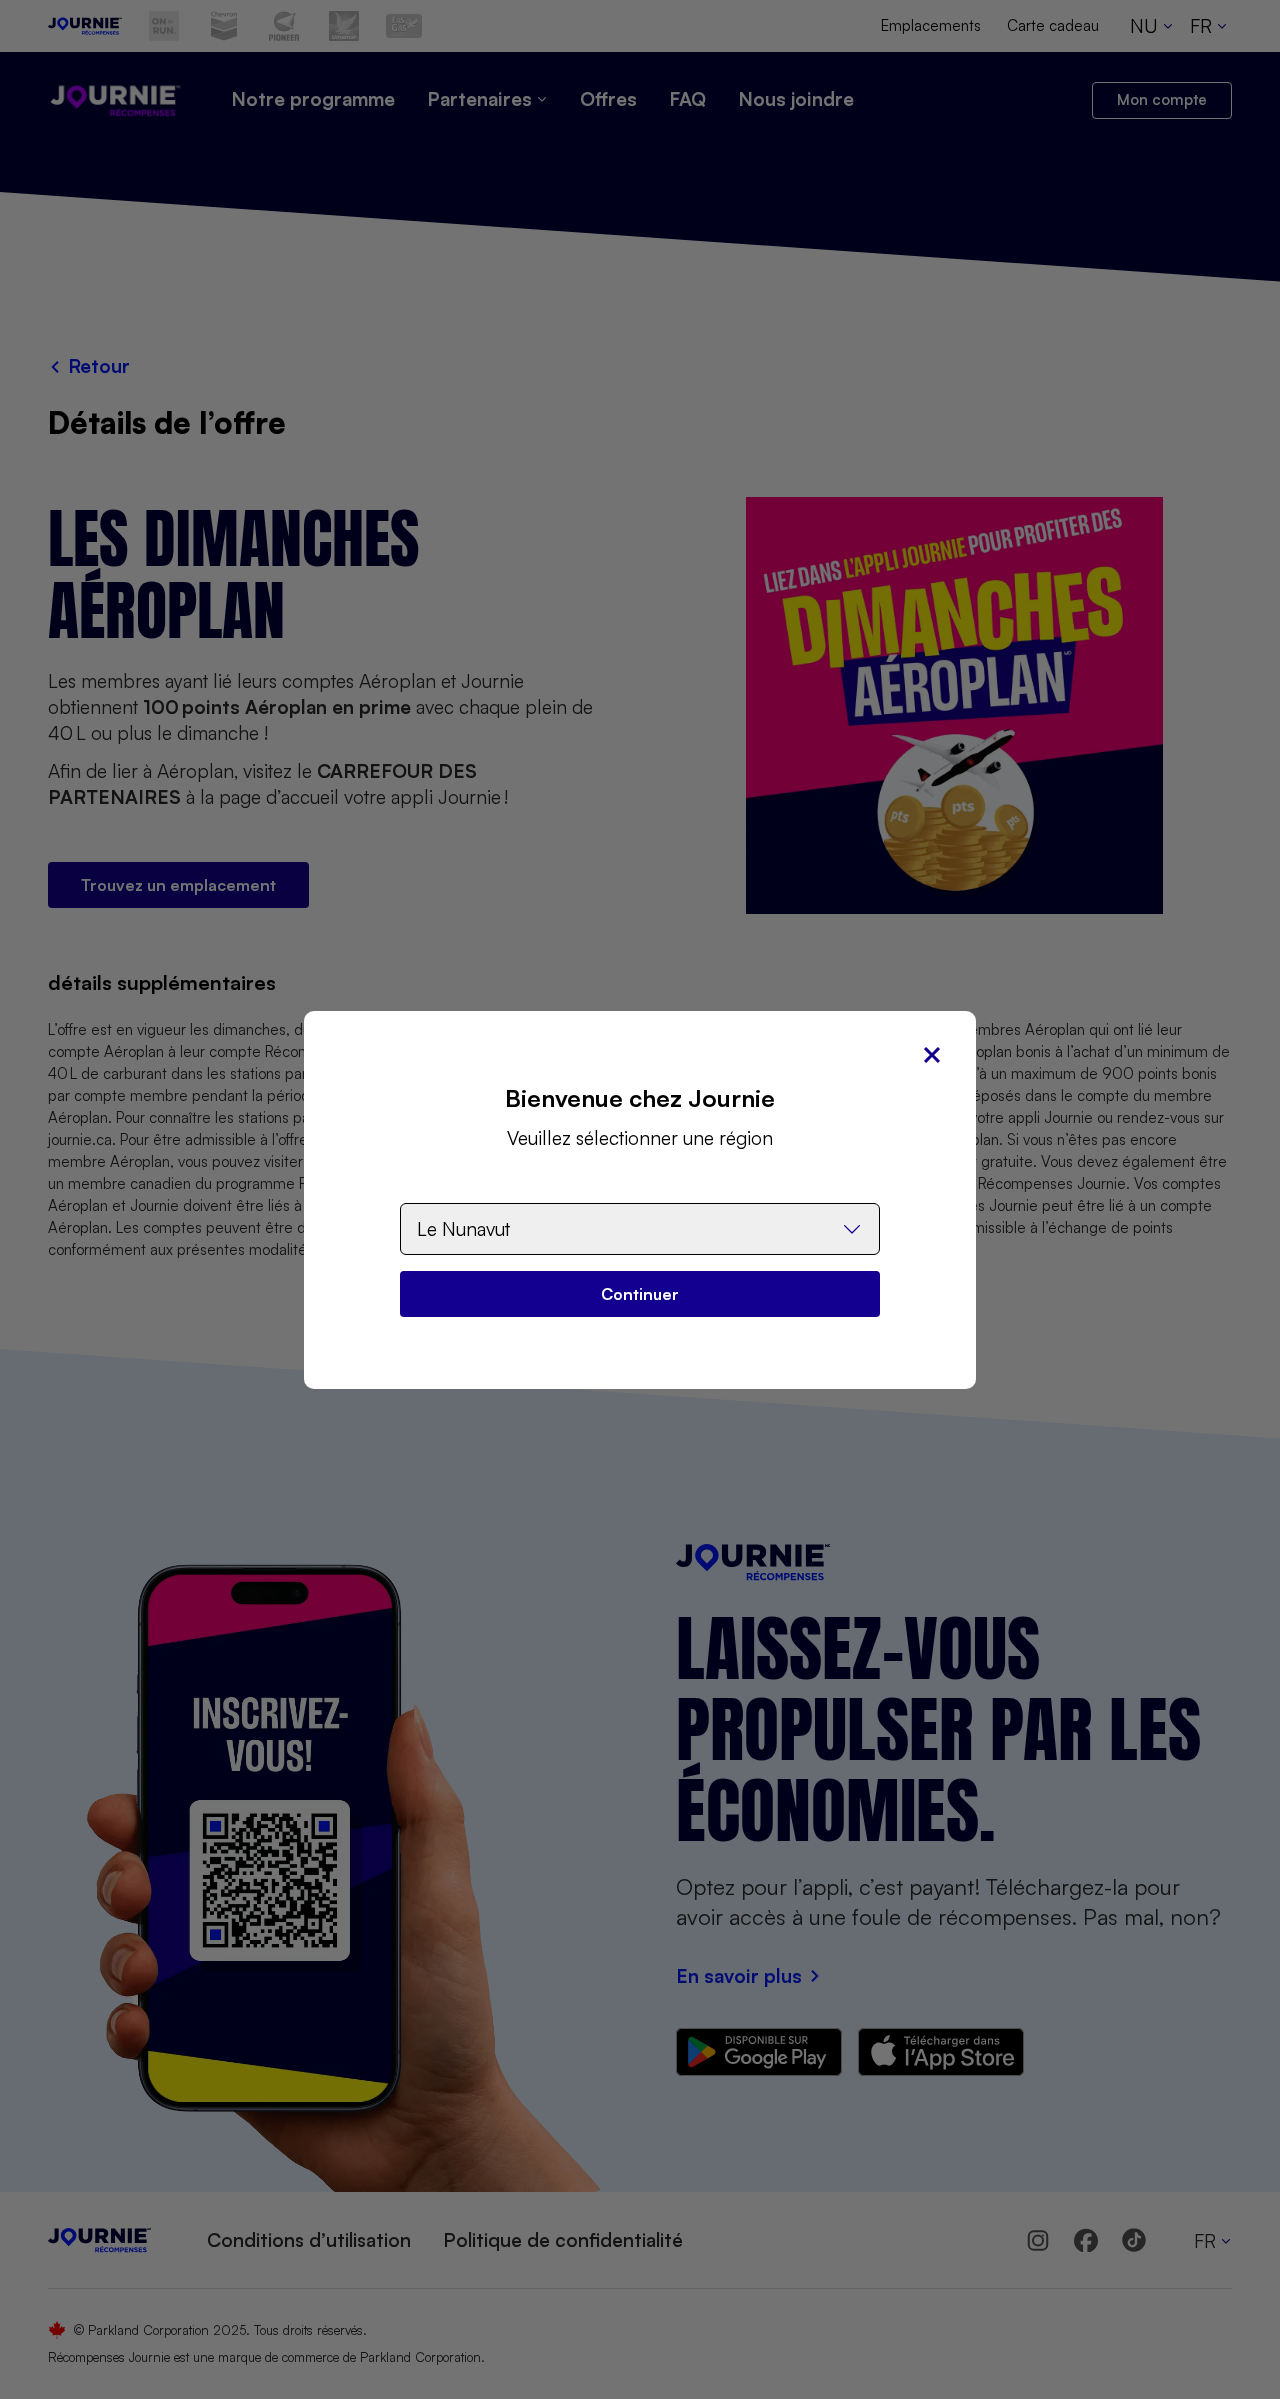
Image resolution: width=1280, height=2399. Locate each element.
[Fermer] (932, 1055)
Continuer (640, 1294)
